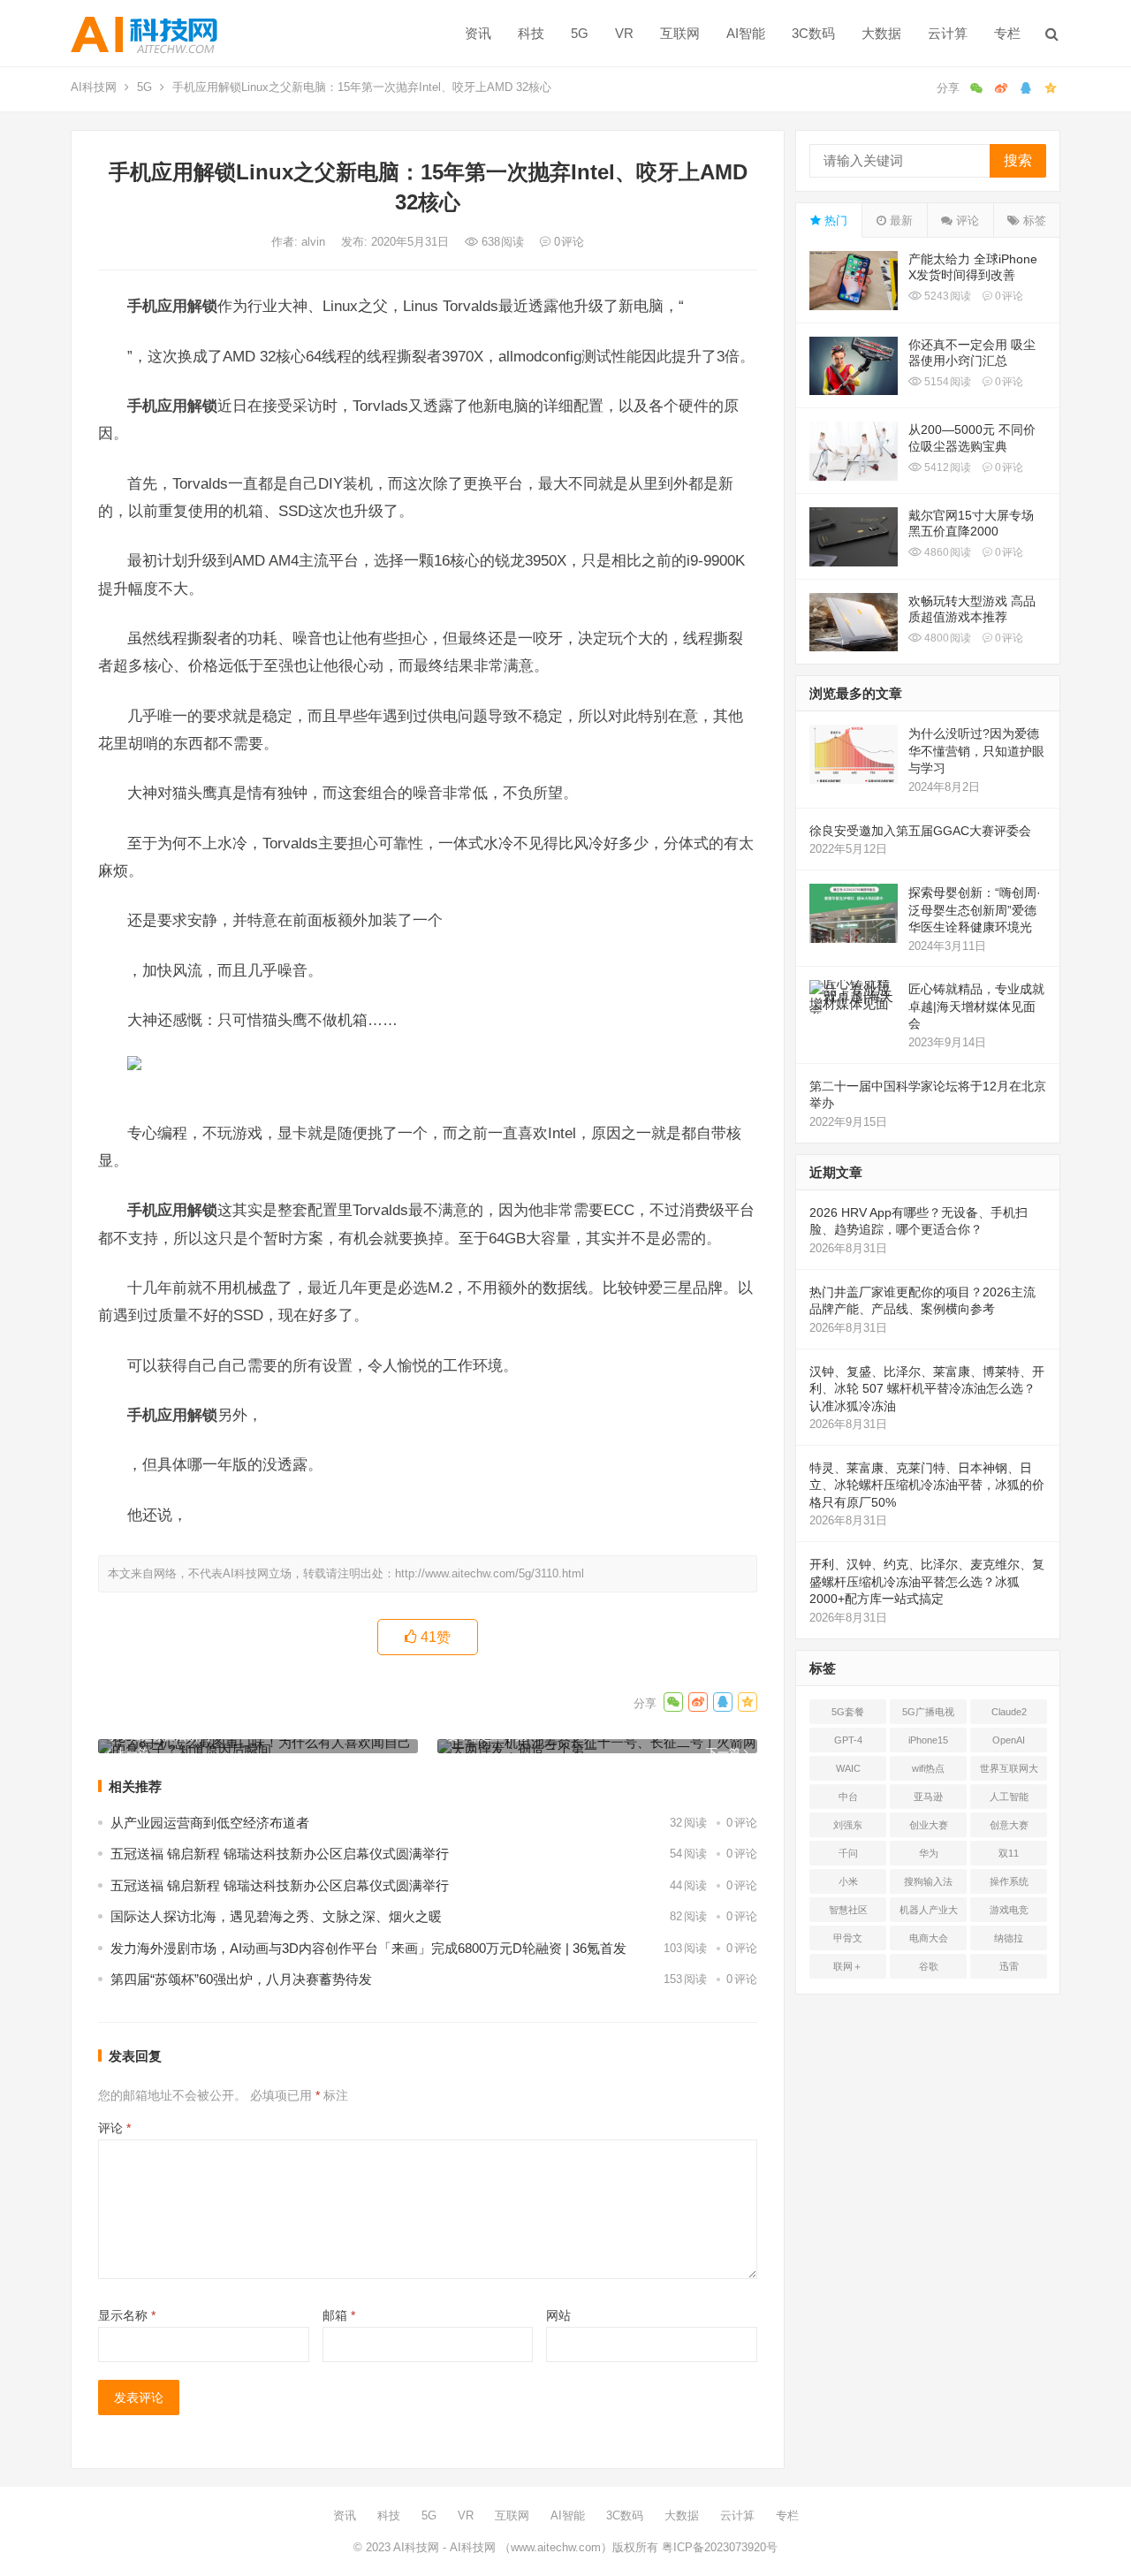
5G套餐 (848, 1712)
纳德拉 (1009, 1938)
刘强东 (848, 1825)
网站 (558, 2315)
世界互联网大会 (1009, 1772)
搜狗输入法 (928, 1881)
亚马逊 (928, 1797)
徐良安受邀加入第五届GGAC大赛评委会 (920, 831)
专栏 (1007, 33)
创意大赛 (1009, 1825)
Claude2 (1009, 1712)
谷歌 (929, 1966)
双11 (1009, 1853)
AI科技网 (94, 87)
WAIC (848, 1768)
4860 (946, 552)
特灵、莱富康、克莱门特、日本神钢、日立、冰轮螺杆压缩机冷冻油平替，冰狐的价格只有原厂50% (927, 1485)
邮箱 (339, 2315)
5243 (946, 296)
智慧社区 (848, 1910)
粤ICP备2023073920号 (718, 2547)
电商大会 (929, 1938)
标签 (1033, 220)
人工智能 (1009, 1797)
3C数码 (813, 33)
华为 (929, 1853)
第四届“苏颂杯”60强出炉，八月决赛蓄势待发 (241, 1979)
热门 (834, 220)
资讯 (478, 33)
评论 (114, 2128)
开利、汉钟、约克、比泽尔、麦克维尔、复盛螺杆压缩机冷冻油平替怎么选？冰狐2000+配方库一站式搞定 (927, 1581)
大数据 (881, 33)
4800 (946, 638)
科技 (531, 33)
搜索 (1018, 160)
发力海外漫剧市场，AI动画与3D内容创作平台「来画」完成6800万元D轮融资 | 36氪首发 (368, 1948)
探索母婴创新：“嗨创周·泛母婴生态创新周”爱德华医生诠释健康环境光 (975, 910)
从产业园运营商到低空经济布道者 (210, 1823)
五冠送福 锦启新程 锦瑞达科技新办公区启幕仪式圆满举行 (280, 1854)
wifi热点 (928, 1768)
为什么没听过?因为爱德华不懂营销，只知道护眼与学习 (976, 751)
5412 (946, 467)
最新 (899, 220)
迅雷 (1009, 1966)
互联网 (680, 33)
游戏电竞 (1009, 1910)
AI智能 (746, 33)
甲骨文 (848, 1938)
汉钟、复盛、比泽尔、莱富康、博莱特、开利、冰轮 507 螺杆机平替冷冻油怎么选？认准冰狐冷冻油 (927, 1389)
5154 (946, 382)
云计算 (948, 33)
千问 (848, 1853)
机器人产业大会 (929, 1913)
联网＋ (848, 1966)
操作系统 (1009, 1881)
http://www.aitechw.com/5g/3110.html (490, 1573)
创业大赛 (929, 1825)
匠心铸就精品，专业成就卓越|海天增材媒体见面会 (976, 1006)
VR (624, 33)
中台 (848, 1797)
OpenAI (1009, 1740)
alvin (315, 242)
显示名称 (127, 2315)
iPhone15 (928, 1740)
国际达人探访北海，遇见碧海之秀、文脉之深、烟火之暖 (276, 1916)
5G (580, 33)
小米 (848, 1881)
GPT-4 (848, 1740)
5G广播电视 (928, 1712)
